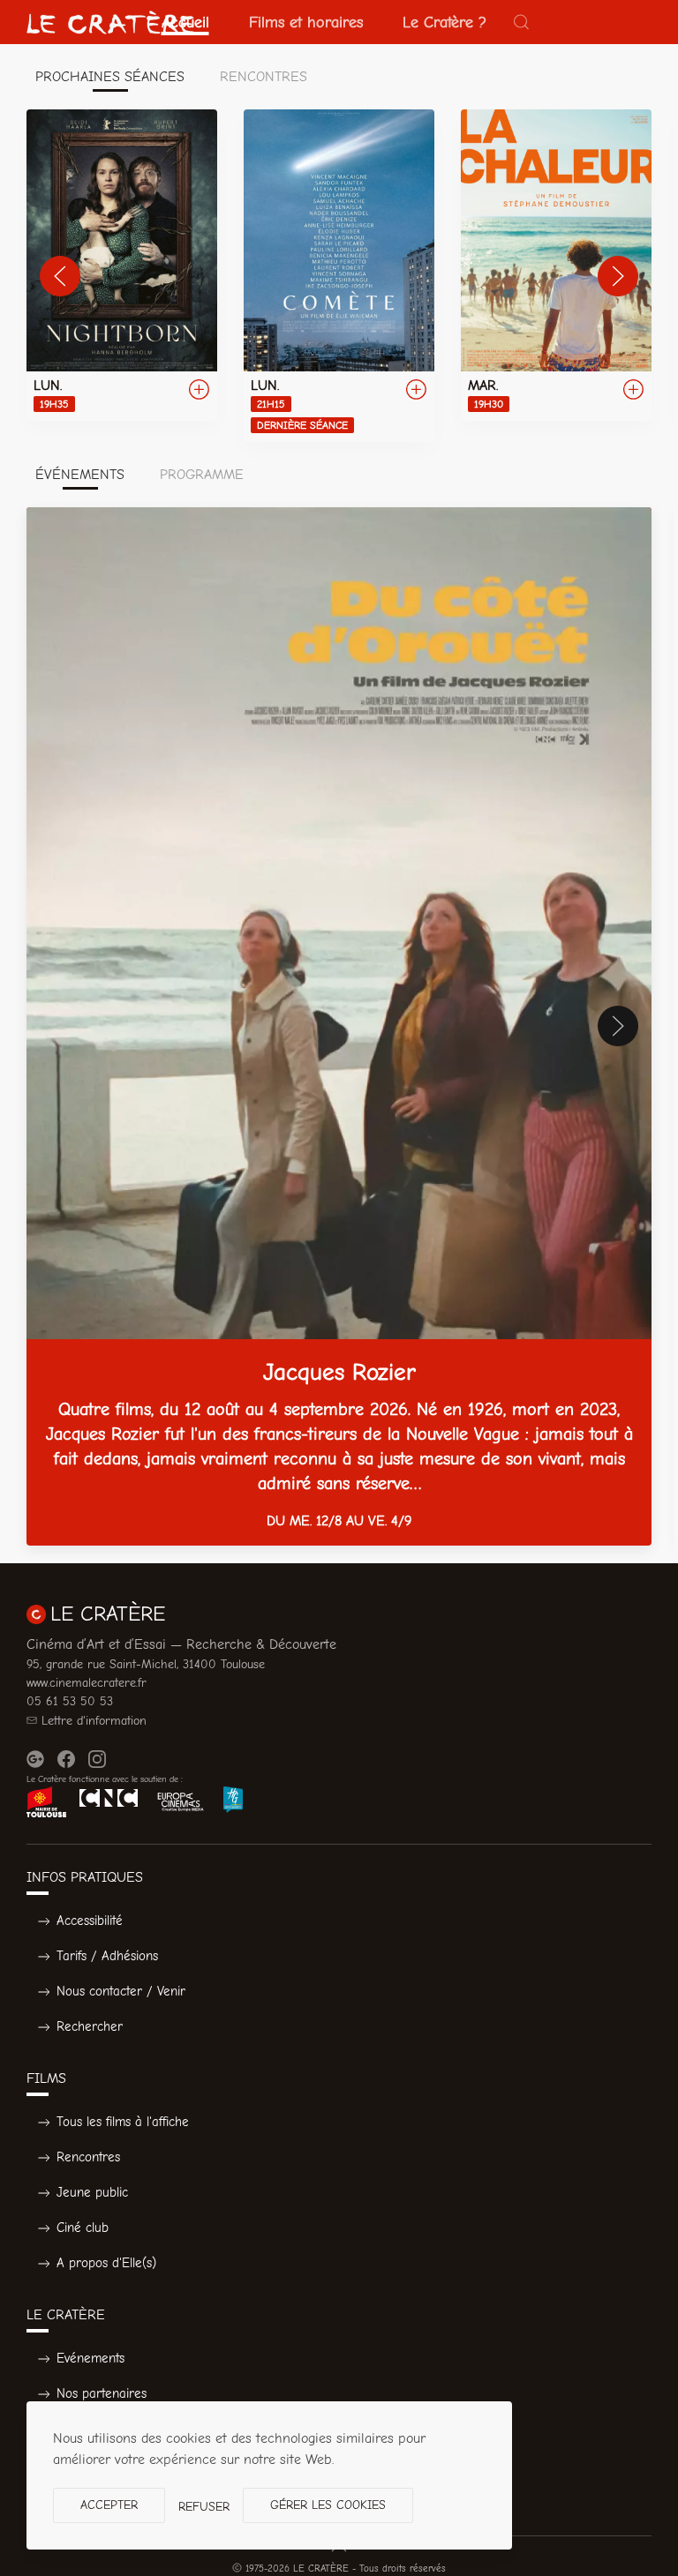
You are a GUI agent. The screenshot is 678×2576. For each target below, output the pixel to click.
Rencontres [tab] (264, 77)
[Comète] (339, 276)
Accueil (185, 22)
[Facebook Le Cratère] (66, 1759)
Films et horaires (306, 22)
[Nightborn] (122, 265)
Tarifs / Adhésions (107, 1956)
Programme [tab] (202, 475)
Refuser (204, 2507)
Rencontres (88, 2157)
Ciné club (83, 2228)
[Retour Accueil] (110, 22)
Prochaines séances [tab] (110, 77)
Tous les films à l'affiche (123, 2122)
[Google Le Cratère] (35, 1759)
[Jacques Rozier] (339, 1026)
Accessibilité (90, 1921)
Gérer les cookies (328, 2505)
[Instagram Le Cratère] (97, 1759)
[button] (522, 22)
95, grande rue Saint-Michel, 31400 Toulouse (146, 1664)
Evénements (90, 2358)
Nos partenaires (102, 2393)
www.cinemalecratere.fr (87, 1683)
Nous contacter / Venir (121, 1991)
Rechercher (90, 2026)
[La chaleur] (556, 265)
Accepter (109, 2505)
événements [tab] (80, 475)
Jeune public (92, 2192)
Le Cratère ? (444, 22)
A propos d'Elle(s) (106, 2263)
